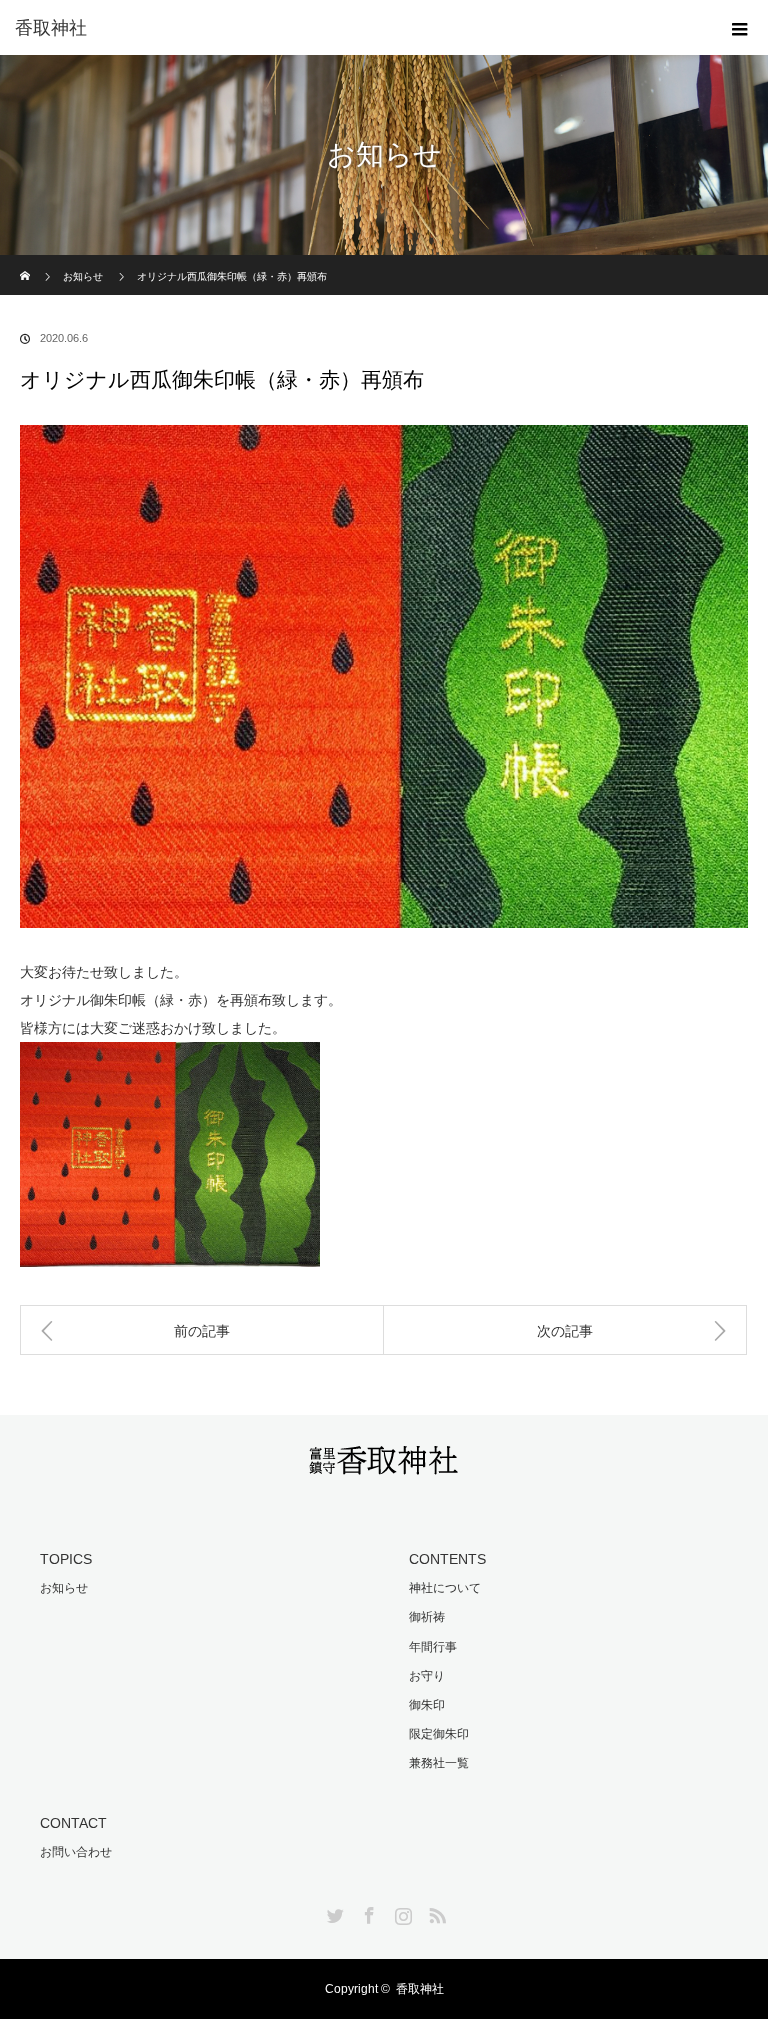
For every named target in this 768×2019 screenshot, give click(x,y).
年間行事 (433, 1647)
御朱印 (427, 1705)
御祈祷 (427, 1617)
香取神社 (51, 28)
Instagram (401, 1912)
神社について (445, 1588)
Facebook (367, 1912)
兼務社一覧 (439, 1763)
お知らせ (83, 276)
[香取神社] (384, 1463)
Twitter (333, 1912)
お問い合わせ (76, 1852)
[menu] (740, 28)
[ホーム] (26, 262)
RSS (435, 1912)
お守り (427, 1676)
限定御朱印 (439, 1734)
